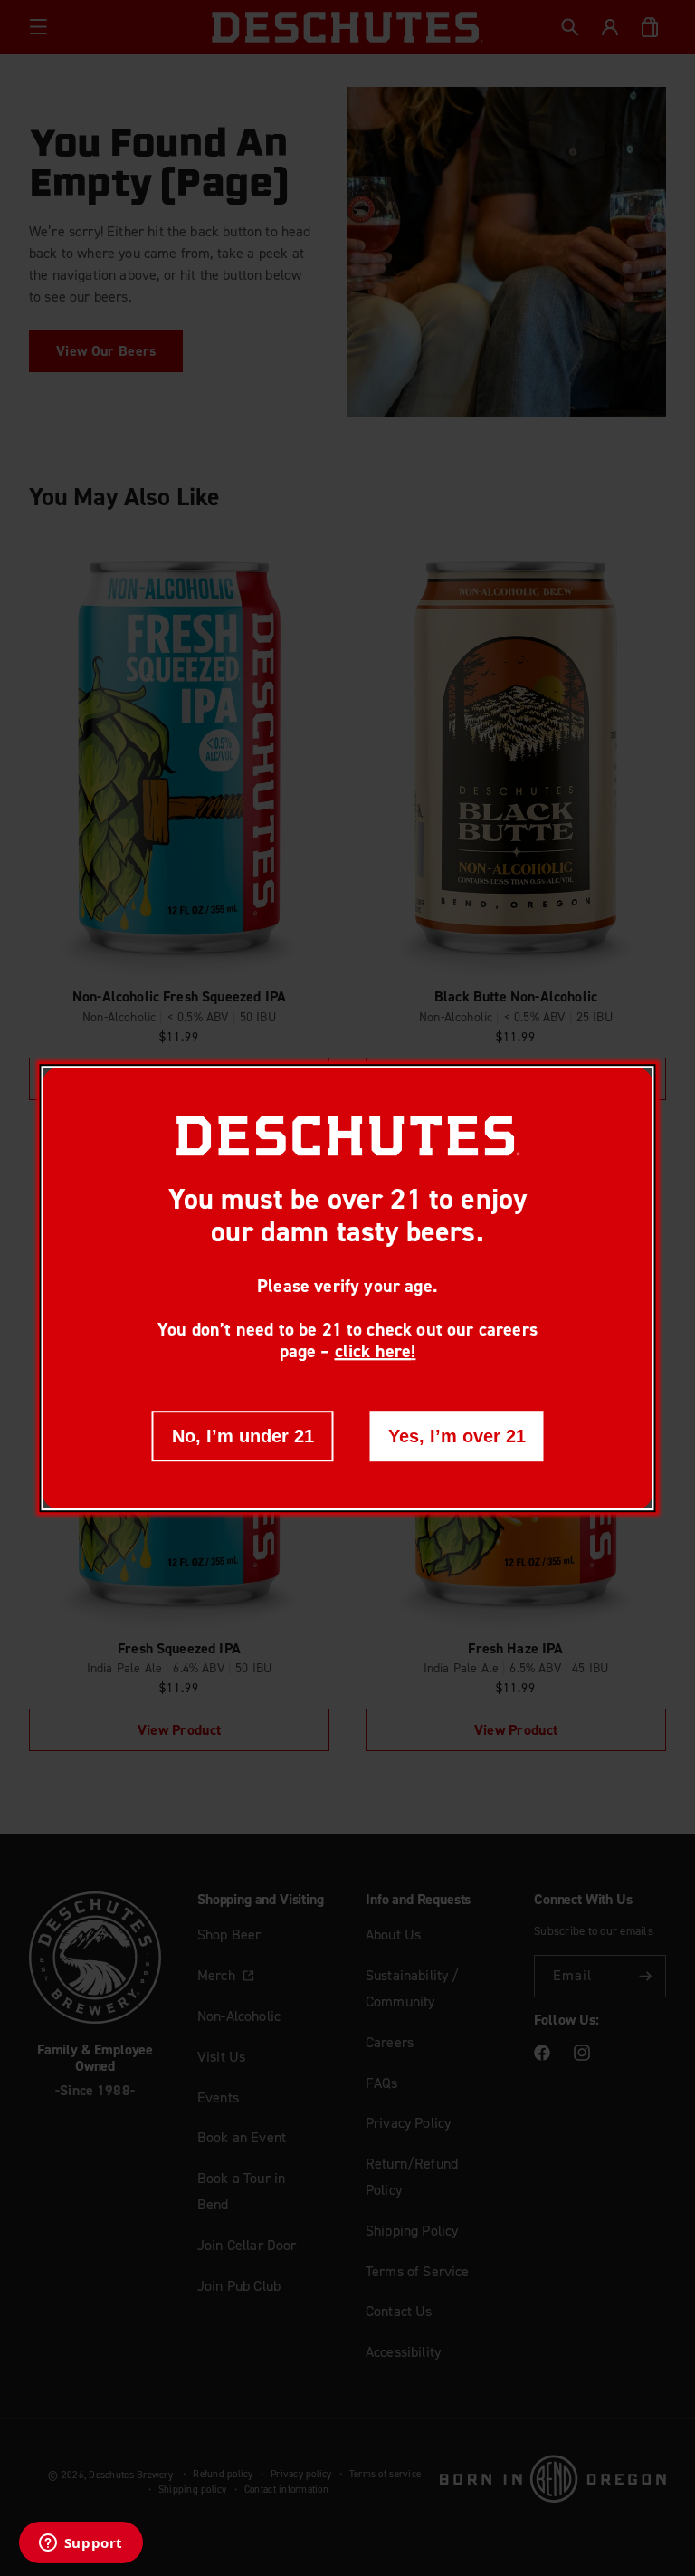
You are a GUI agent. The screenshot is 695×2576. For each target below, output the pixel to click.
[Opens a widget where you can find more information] (81, 2544)
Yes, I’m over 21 (457, 1435)
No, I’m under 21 (243, 1435)
